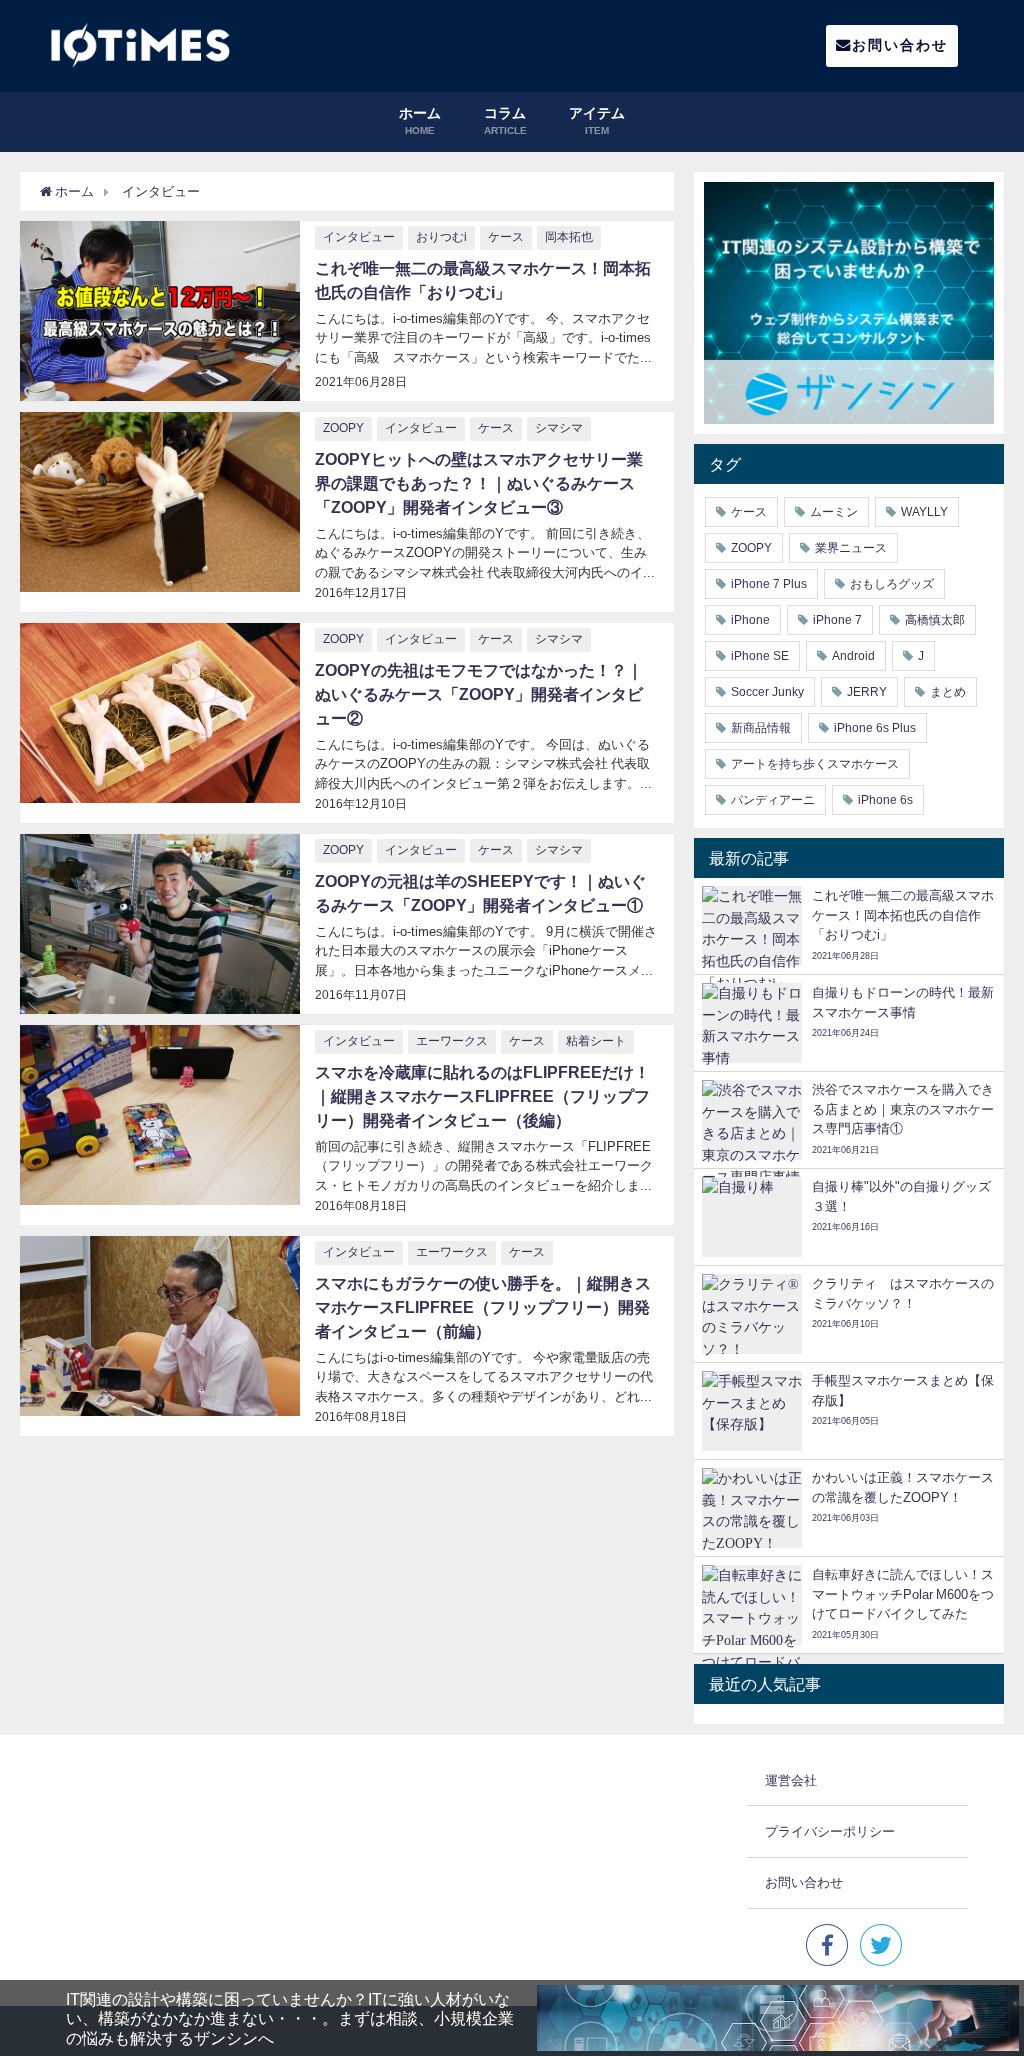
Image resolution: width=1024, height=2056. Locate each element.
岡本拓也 (569, 237)
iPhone (750, 620)
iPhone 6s (885, 800)
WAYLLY (924, 512)
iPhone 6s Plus (875, 728)
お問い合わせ (900, 45)
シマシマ (559, 428)
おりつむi (441, 237)
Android (853, 656)
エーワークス (452, 1041)
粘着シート (596, 1041)
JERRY (867, 692)
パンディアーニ (773, 800)
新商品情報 (761, 728)
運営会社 (791, 1780)
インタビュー (359, 237)
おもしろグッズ (892, 584)
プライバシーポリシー (830, 1831)
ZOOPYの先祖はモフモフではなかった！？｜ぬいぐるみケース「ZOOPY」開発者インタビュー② (479, 694)
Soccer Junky (767, 692)
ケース (506, 237)
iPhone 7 (837, 620)
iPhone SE (760, 656)
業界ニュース (851, 548)
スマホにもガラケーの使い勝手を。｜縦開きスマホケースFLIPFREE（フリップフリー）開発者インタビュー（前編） (483, 1307)
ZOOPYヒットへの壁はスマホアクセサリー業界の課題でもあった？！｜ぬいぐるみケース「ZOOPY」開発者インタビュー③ (479, 483)
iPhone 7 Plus (769, 584)
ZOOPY (343, 428)
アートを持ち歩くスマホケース (815, 764)
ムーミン (834, 512)
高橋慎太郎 (935, 620)
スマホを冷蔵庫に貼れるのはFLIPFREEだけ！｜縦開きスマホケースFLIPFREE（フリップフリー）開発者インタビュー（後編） (482, 1096)
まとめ (948, 692)
